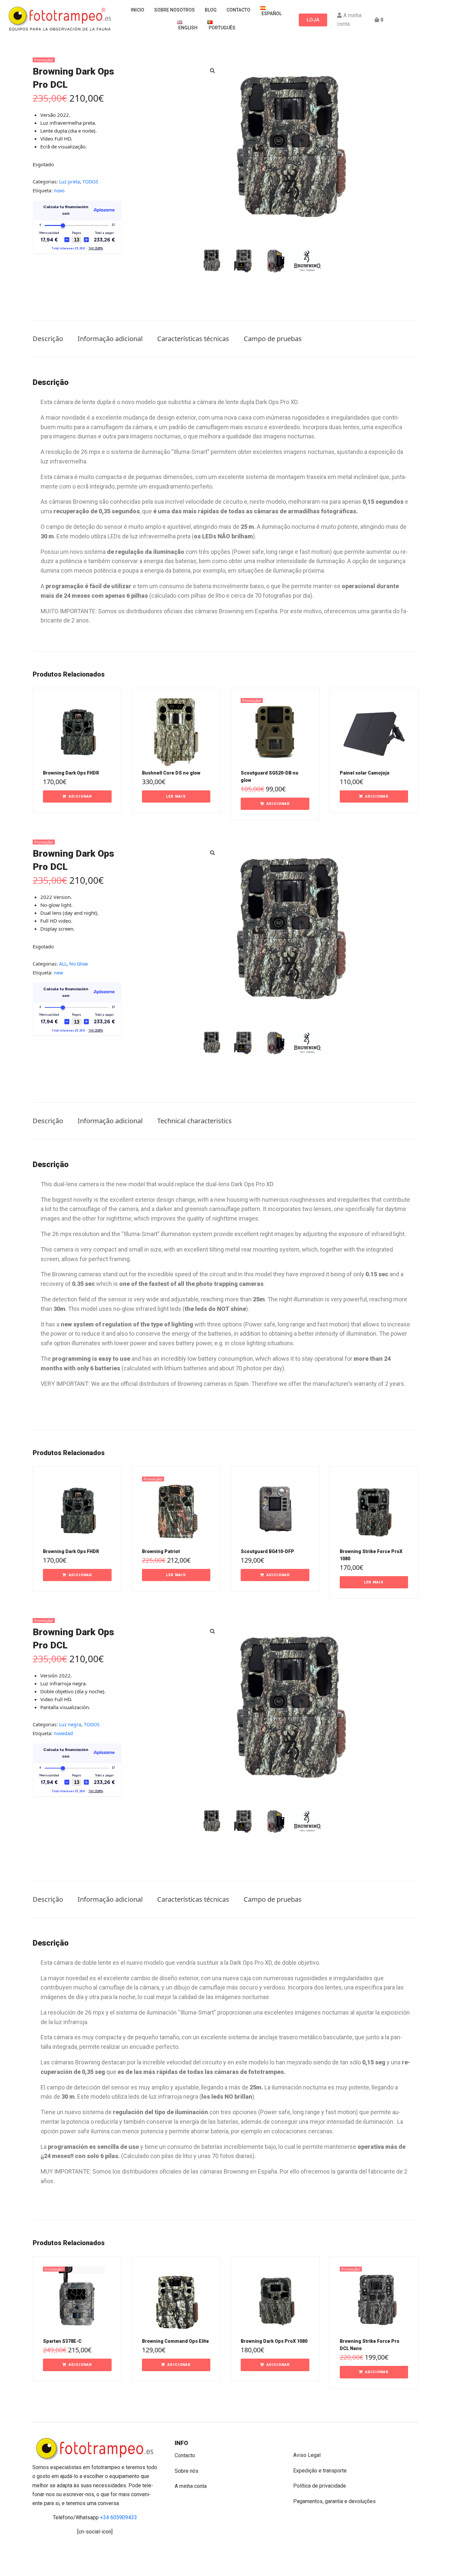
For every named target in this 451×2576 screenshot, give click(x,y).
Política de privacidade (320, 2486)
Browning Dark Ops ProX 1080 (274, 2341)
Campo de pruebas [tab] (273, 339)
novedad (63, 1733)
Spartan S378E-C (62, 2341)
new (58, 973)
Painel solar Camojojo (365, 773)
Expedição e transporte (320, 2471)
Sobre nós (187, 2471)
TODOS (90, 182)
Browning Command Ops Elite (175, 2341)
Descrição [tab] (48, 339)
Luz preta (69, 182)
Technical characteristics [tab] (194, 1121)
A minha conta (191, 2486)
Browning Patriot (161, 1551)
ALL (63, 964)
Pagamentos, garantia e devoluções (334, 2501)
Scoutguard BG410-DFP (267, 1551)
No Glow (79, 964)
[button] (212, 70)
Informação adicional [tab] (110, 339)
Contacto (185, 2455)
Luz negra (70, 1724)
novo (59, 191)
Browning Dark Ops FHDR (71, 773)
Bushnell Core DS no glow (171, 773)
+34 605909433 (119, 2517)
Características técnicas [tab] (193, 339)
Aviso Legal (307, 2455)
